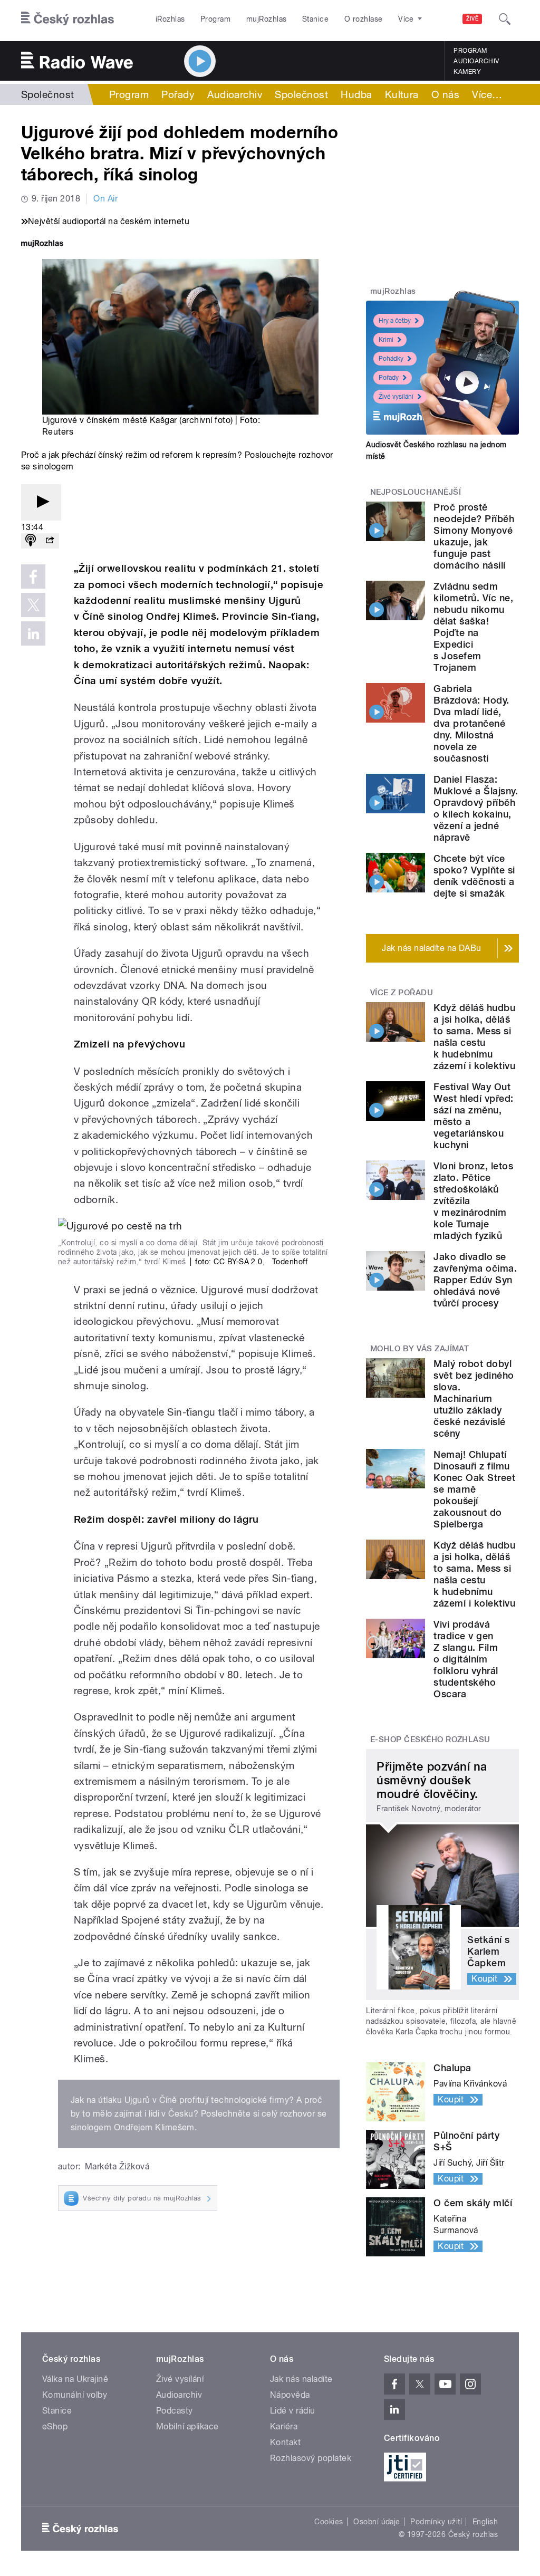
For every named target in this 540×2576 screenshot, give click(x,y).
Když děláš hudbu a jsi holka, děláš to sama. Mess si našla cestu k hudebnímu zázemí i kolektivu (474, 1037)
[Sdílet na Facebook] (33, 576)
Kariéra (284, 2426)
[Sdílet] (50, 541)
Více (487, 94)
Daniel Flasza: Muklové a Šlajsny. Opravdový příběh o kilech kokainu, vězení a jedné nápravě (476, 808)
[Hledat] (505, 19)
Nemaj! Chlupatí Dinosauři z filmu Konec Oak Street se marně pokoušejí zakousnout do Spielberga (474, 1489)
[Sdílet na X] (33, 605)
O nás (445, 94)
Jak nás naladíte (301, 2379)
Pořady (178, 94)
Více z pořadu (402, 993)
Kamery (467, 72)
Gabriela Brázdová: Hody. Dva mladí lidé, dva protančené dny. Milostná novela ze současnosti (471, 723)
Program (215, 19)
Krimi (386, 340)
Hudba (356, 94)
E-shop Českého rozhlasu (430, 1739)
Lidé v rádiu (293, 2411)
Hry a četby (395, 321)
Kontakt (285, 2442)
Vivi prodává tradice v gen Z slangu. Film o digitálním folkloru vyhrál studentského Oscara (466, 1659)
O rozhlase (364, 19)
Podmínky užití (436, 2522)
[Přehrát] (41, 502)
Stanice (315, 19)
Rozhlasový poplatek (311, 2458)
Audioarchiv (476, 61)
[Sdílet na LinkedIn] (33, 633)
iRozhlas (170, 19)
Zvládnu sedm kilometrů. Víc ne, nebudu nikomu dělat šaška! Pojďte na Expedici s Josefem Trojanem (473, 627)
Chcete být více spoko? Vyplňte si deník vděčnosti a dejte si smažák (474, 876)
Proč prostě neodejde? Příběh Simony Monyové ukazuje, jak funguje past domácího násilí (474, 536)
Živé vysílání (396, 397)
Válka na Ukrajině (75, 2379)
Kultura (402, 94)
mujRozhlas (267, 19)
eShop (55, 2426)
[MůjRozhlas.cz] (42, 244)
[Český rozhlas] (67, 19)
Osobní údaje (377, 2522)
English (485, 2522)
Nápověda (290, 2395)
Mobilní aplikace (187, 2426)
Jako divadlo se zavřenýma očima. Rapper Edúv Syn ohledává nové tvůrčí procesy (475, 1280)
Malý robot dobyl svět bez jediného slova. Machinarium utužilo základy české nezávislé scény (474, 1398)
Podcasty (175, 2411)
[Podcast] (31, 541)
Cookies (329, 2522)
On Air (105, 199)
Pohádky (391, 359)
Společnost (48, 94)
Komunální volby (75, 2395)
